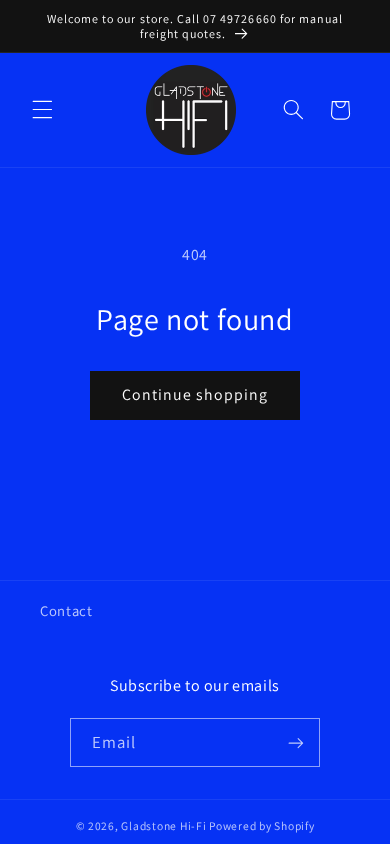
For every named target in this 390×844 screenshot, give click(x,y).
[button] (42, 110)
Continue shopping (195, 394)
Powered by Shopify (261, 825)
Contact (66, 610)
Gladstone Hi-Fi (163, 825)
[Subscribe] (296, 742)
